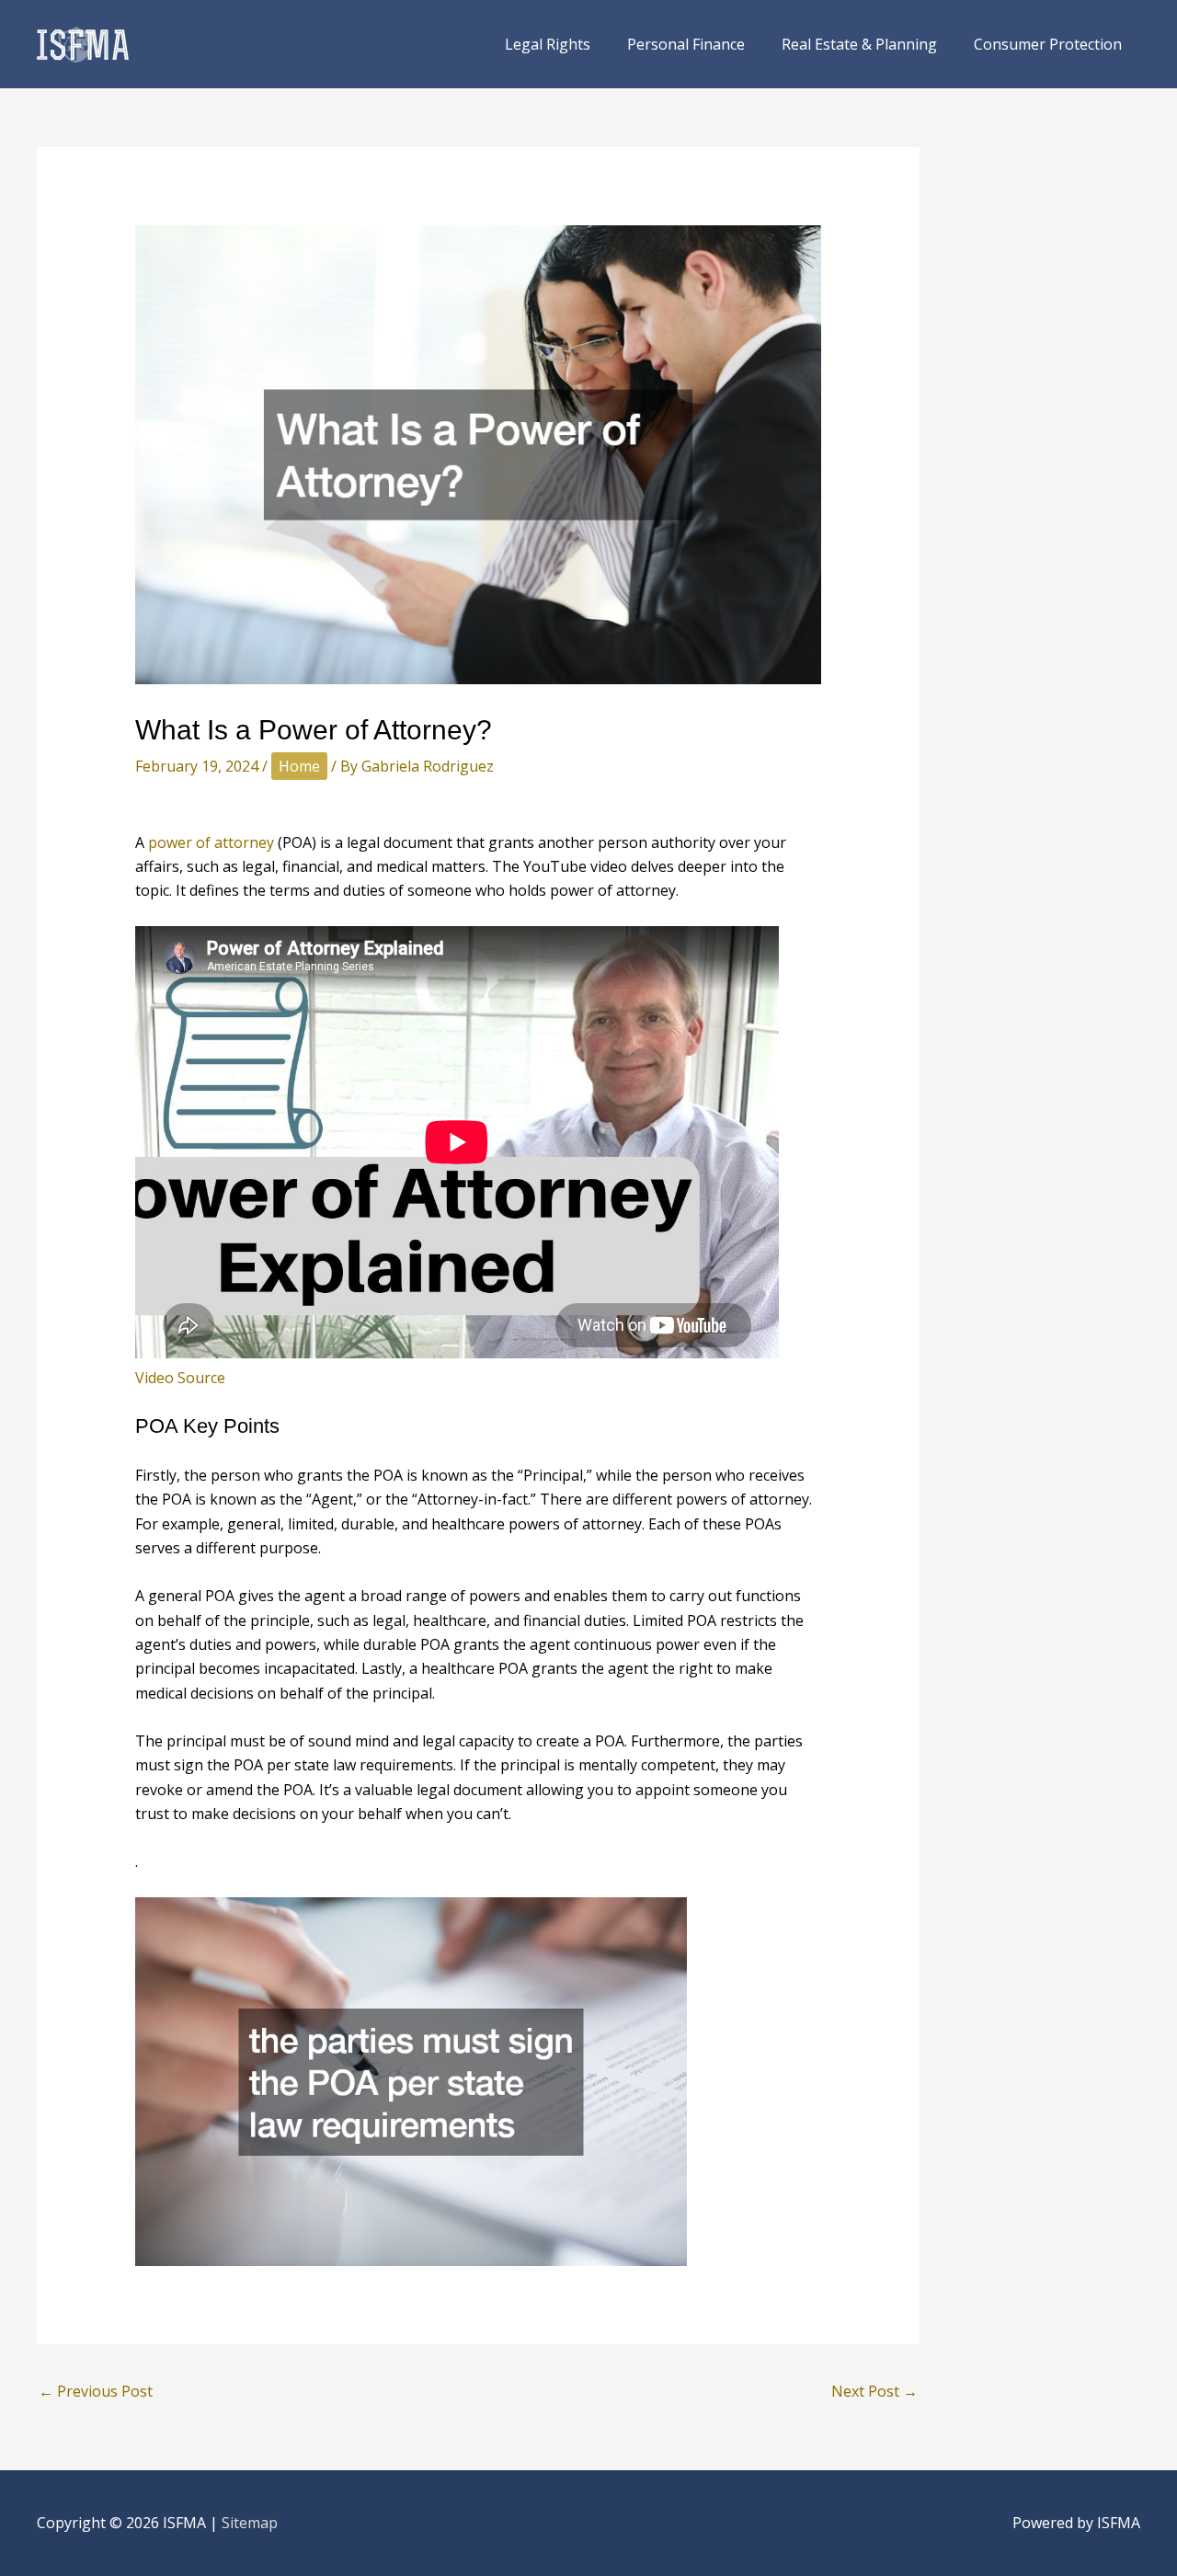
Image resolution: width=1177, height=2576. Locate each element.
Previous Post (96, 2391)
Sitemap (250, 2523)
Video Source (180, 1378)
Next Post (874, 2391)
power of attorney (211, 842)
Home (299, 766)
